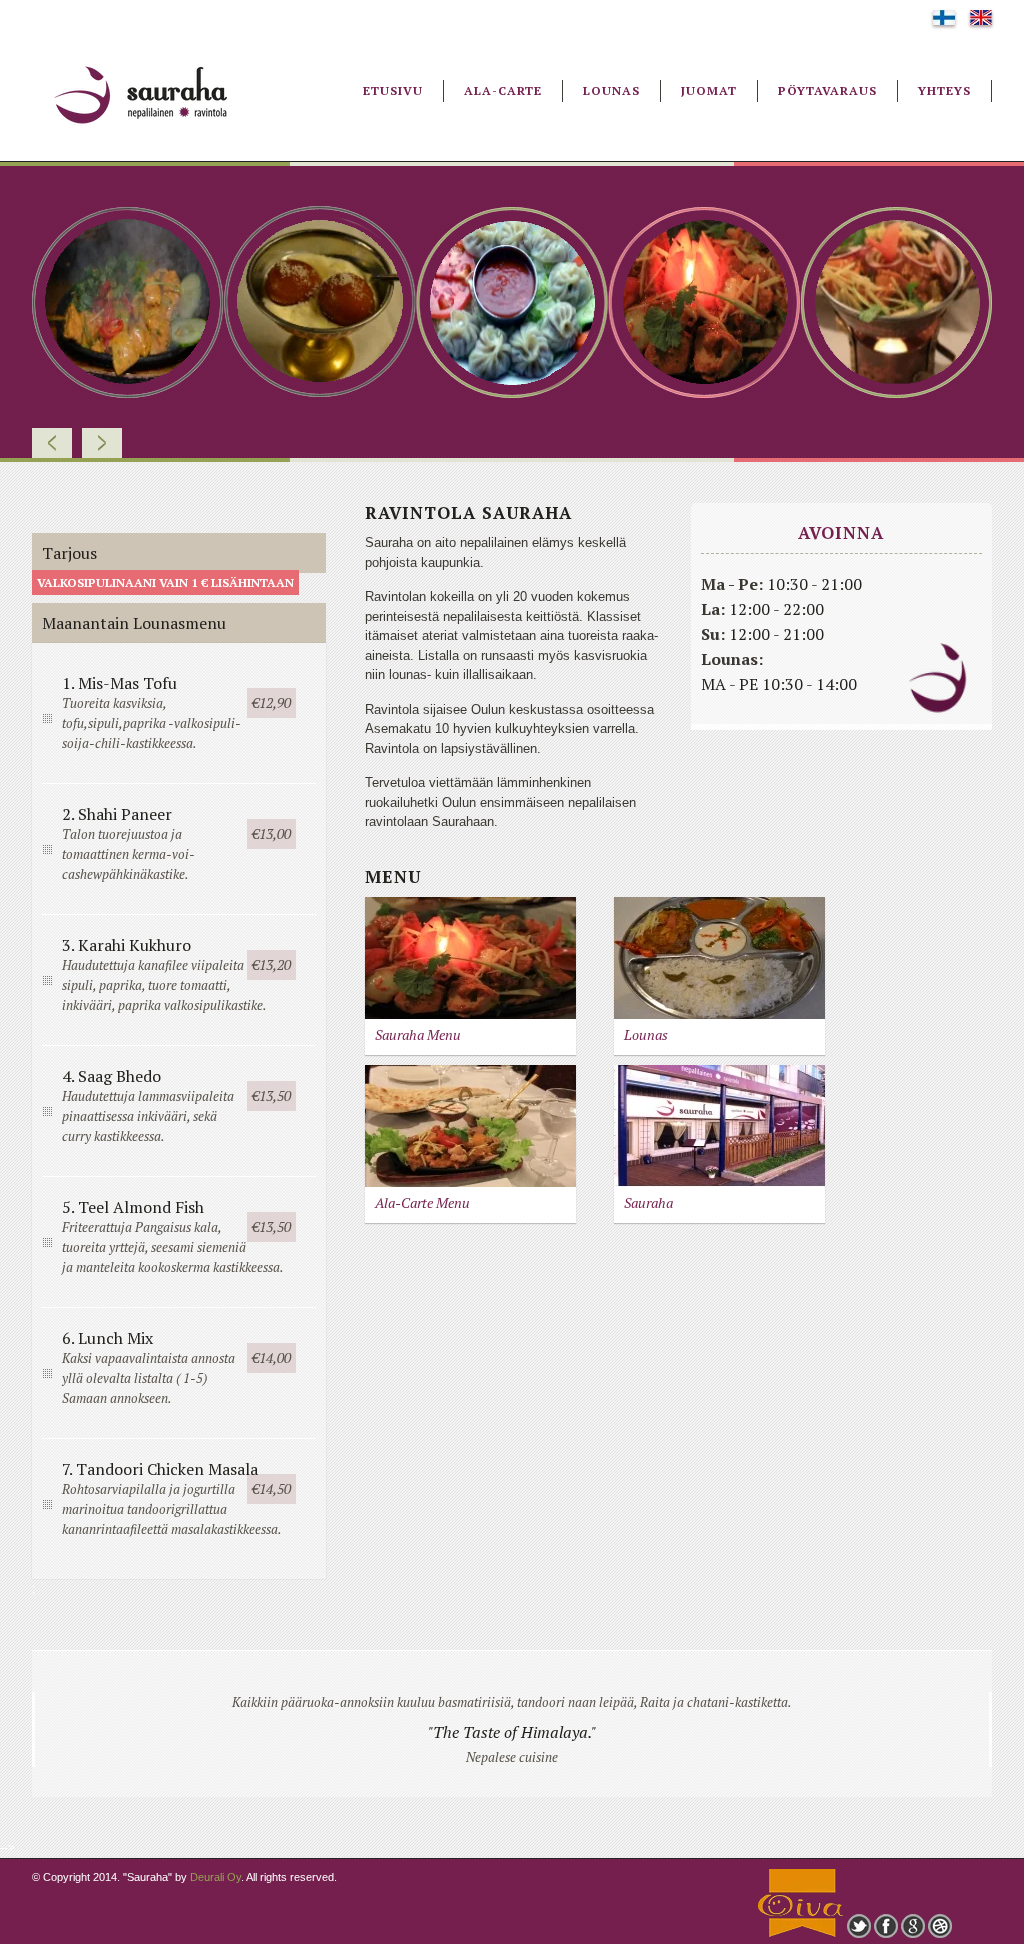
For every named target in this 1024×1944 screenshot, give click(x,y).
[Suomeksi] (944, 21)
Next (102, 443)
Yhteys (944, 90)
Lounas (611, 90)
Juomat (709, 90)
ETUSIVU (393, 90)
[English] (981, 21)
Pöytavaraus (827, 90)
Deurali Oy (215, 1877)
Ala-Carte (503, 90)
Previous (52, 443)
